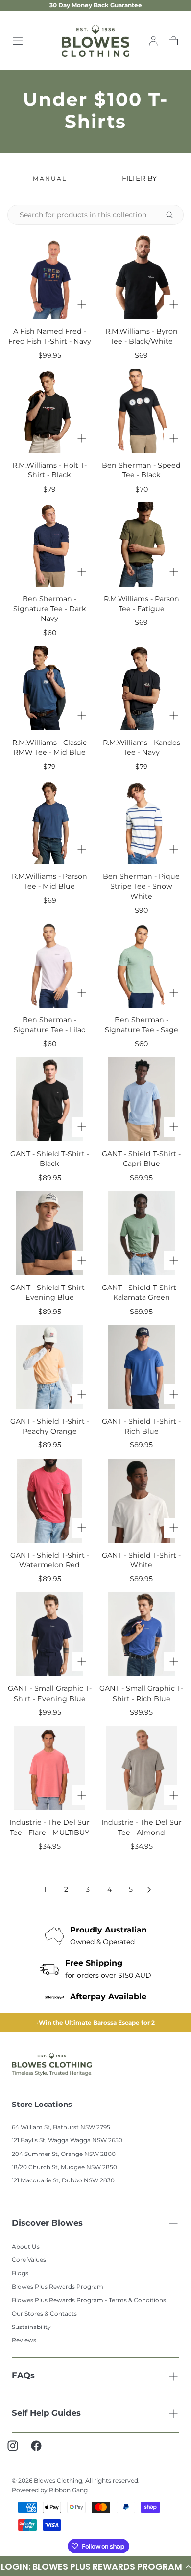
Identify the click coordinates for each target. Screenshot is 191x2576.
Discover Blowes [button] (47, 2225)
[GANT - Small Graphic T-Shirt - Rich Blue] (142, 1635)
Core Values (29, 2262)
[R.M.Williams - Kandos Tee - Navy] (142, 688)
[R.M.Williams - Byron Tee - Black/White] (142, 277)
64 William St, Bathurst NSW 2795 (61, 2129)
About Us (26, 2249)
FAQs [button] (23, 2378)
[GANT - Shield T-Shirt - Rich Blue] (142, 1367)
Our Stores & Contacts (44, 2316)
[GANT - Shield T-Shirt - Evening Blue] (49, 1233)
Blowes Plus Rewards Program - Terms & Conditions (89, 2302)
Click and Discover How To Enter (97, 2024)
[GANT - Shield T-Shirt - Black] (49, 1099)
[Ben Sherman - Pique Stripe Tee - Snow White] (142, 822)
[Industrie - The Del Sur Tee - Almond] (142, 1768)
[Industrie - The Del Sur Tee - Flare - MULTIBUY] (49, 1768)
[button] (18, 41)
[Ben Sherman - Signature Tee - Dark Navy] (49, 545)
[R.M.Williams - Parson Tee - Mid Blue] (49, 822)
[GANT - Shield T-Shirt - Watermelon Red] (49, 1501)
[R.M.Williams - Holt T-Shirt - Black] (49, 411)
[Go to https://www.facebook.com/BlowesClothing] (41, 2452)
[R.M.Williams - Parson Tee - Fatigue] (142, 545)
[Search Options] (173, 215)
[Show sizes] (82, 304)
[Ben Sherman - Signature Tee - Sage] (142, 966)
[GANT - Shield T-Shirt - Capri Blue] (142, 1099)
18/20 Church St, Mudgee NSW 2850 (64, 2169)
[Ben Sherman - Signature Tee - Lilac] (49, 966)
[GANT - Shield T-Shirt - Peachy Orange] (49, 1367)
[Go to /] (96, 41)
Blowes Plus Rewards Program (58, 2289)
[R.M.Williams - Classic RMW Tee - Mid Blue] (49, 688)
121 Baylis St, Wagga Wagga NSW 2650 (67, 2143)
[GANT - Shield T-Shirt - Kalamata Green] (142, 1233)
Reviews (24, 2342)
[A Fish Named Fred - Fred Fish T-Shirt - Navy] (49, 277)
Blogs (20, 2275)
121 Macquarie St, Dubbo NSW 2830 (63, 2183)
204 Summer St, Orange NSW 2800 (64, 2156)
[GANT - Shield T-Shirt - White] (142, 1501)
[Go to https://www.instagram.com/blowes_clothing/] (18, 2452)
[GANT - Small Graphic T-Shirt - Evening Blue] (49, 1635)
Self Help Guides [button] (46, 2415)
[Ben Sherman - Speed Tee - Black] (142, 411)
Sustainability (31, 2329)
